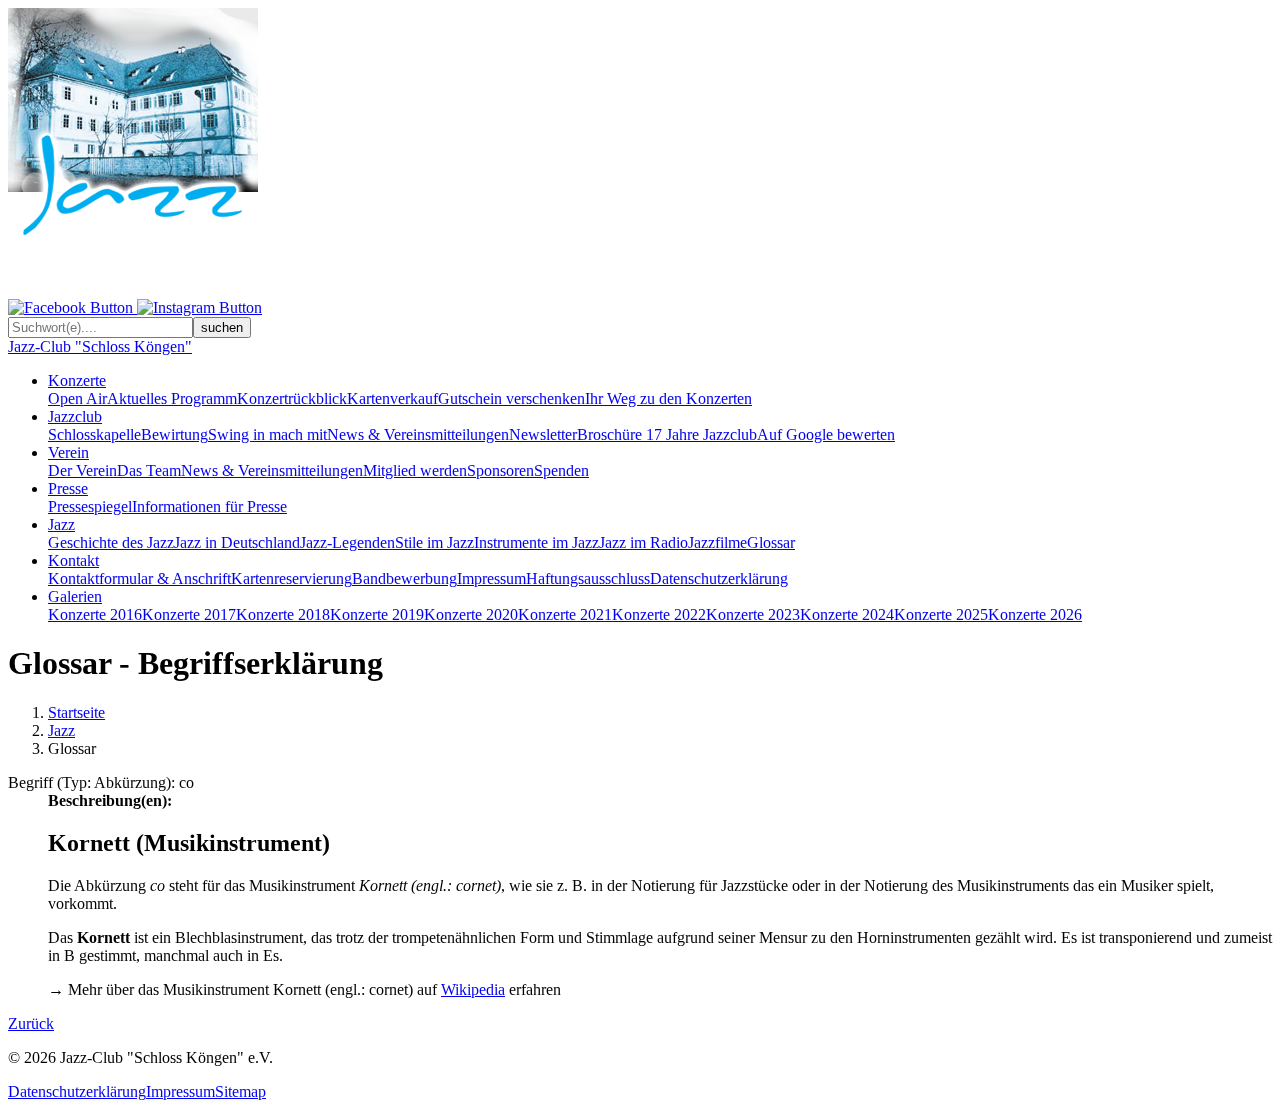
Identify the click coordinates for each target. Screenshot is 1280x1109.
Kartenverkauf (392, 398)
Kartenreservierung (291, 578)
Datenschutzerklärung (719, 578)
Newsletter (543, 434)
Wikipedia (473, 989)
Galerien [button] (75, 596)
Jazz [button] (61, 524)
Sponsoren (500, 470)
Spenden (561, 470)
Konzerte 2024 (847, 614)
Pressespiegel (90, 506)
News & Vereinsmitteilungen (418, 434)
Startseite (76, 712)
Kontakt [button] (73, 560)
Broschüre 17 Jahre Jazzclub (667, 434)
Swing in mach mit (267, 434)
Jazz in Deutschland (237, 542)
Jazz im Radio (643, 542)
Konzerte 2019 (377, 614)
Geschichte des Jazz (111, 542)
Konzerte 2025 (941, 614)
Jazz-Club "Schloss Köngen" (100, 346)
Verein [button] (68, 452)
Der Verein (82, 470)
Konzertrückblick (292, 398)
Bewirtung (174, 434)
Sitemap (240, 1091)
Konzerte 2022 (659, 614)
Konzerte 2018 (283, 614)
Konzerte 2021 (565, 614)
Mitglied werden (415, 470)
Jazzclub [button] (75, 416)
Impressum (491, 578)
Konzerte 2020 (471, 614)
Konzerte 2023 (753, 614)
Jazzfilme (717, 542)
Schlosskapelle (94, 434)
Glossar (771, 542)
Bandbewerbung (404, 578)
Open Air (77, 398)
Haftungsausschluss (588, 578)
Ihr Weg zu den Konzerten (668, 398)
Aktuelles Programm (172, 398)
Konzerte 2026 (1035, 614)
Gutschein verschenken (511, 398)
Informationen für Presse (209, 506)
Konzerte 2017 (189, 614)
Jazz (61, 730)
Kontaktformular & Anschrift (139, 578)
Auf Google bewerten (826, 434)
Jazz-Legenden (347, 542)
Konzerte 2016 (95, 614)
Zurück (31, 1023)
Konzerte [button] (77, 380)
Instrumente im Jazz (536, 542)
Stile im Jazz (434, 542)
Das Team (149, 470)
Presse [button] (68, 488)
